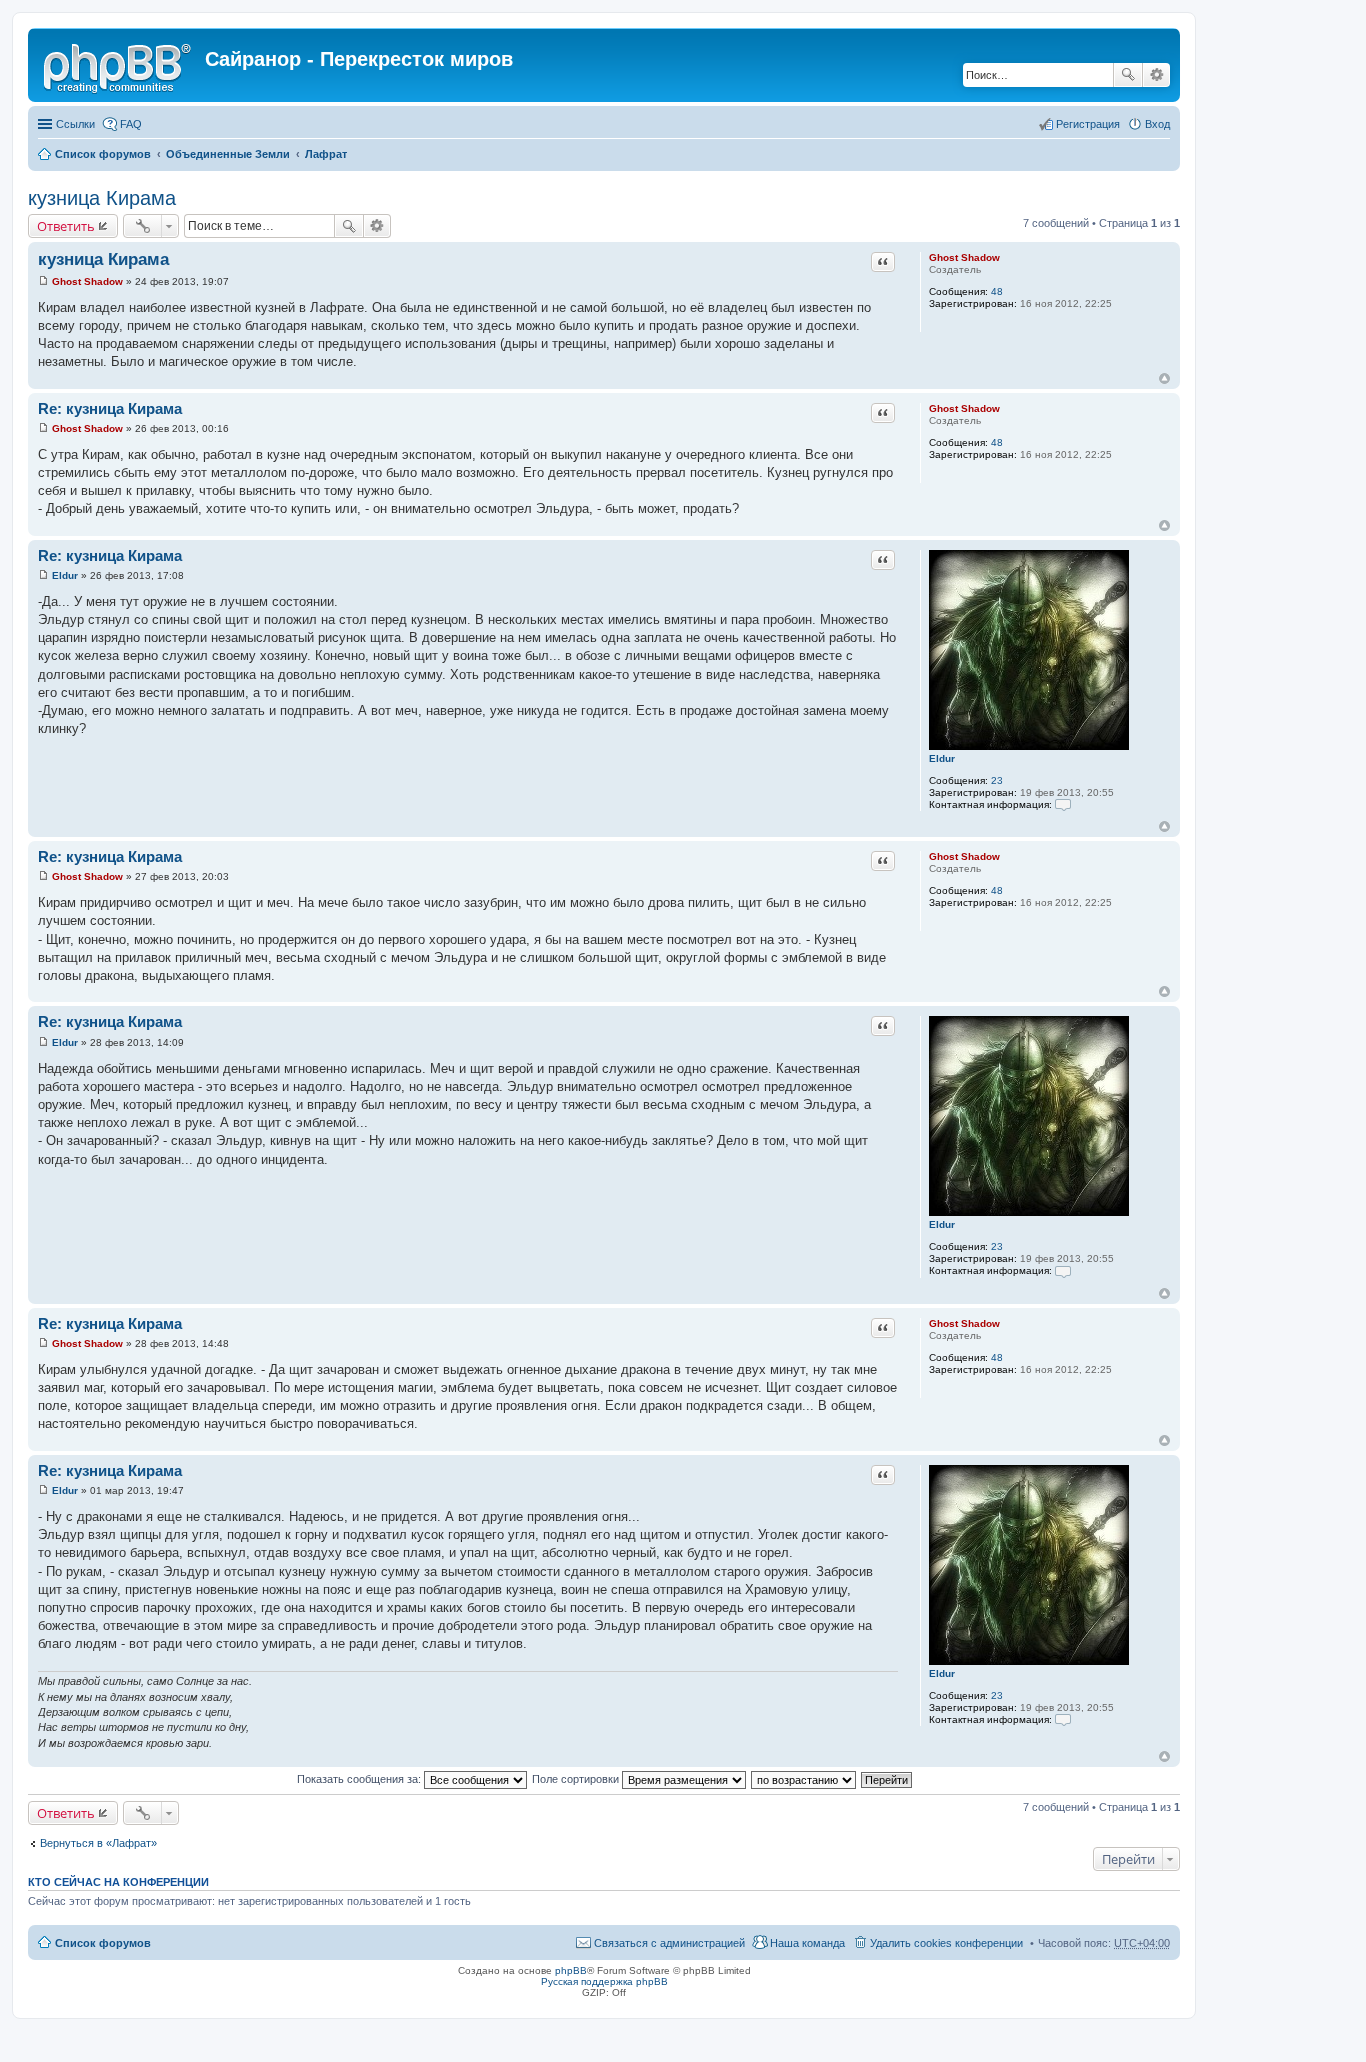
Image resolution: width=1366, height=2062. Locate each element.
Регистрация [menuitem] (1088, 124)
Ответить (66, 226)
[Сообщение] (43, 281)
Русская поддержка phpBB (604, 1981)
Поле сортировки (577, 1779)
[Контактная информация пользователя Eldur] (1063, 804)
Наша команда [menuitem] (807, 1943)
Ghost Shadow (964, 257)
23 (997, 780)
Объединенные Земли (228, 154)
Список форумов (103, 154)
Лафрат (326, 154)
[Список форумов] (119, 65)
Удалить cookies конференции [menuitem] (946, 1943)
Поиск (1128, 75)
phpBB (571, 1970)
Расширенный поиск (1156, 75)
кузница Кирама (102, 198)
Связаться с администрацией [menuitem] (669, 1943)
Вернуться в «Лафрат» (98, 1843)
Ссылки (75, 124)
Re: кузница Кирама (110, 408)
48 (997, 291)
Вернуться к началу (1164, 378)
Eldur (942, 758)
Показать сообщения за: (360, 1779)
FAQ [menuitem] (131, 124)
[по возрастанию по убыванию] (804, 1779)
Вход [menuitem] (1157, 124)
